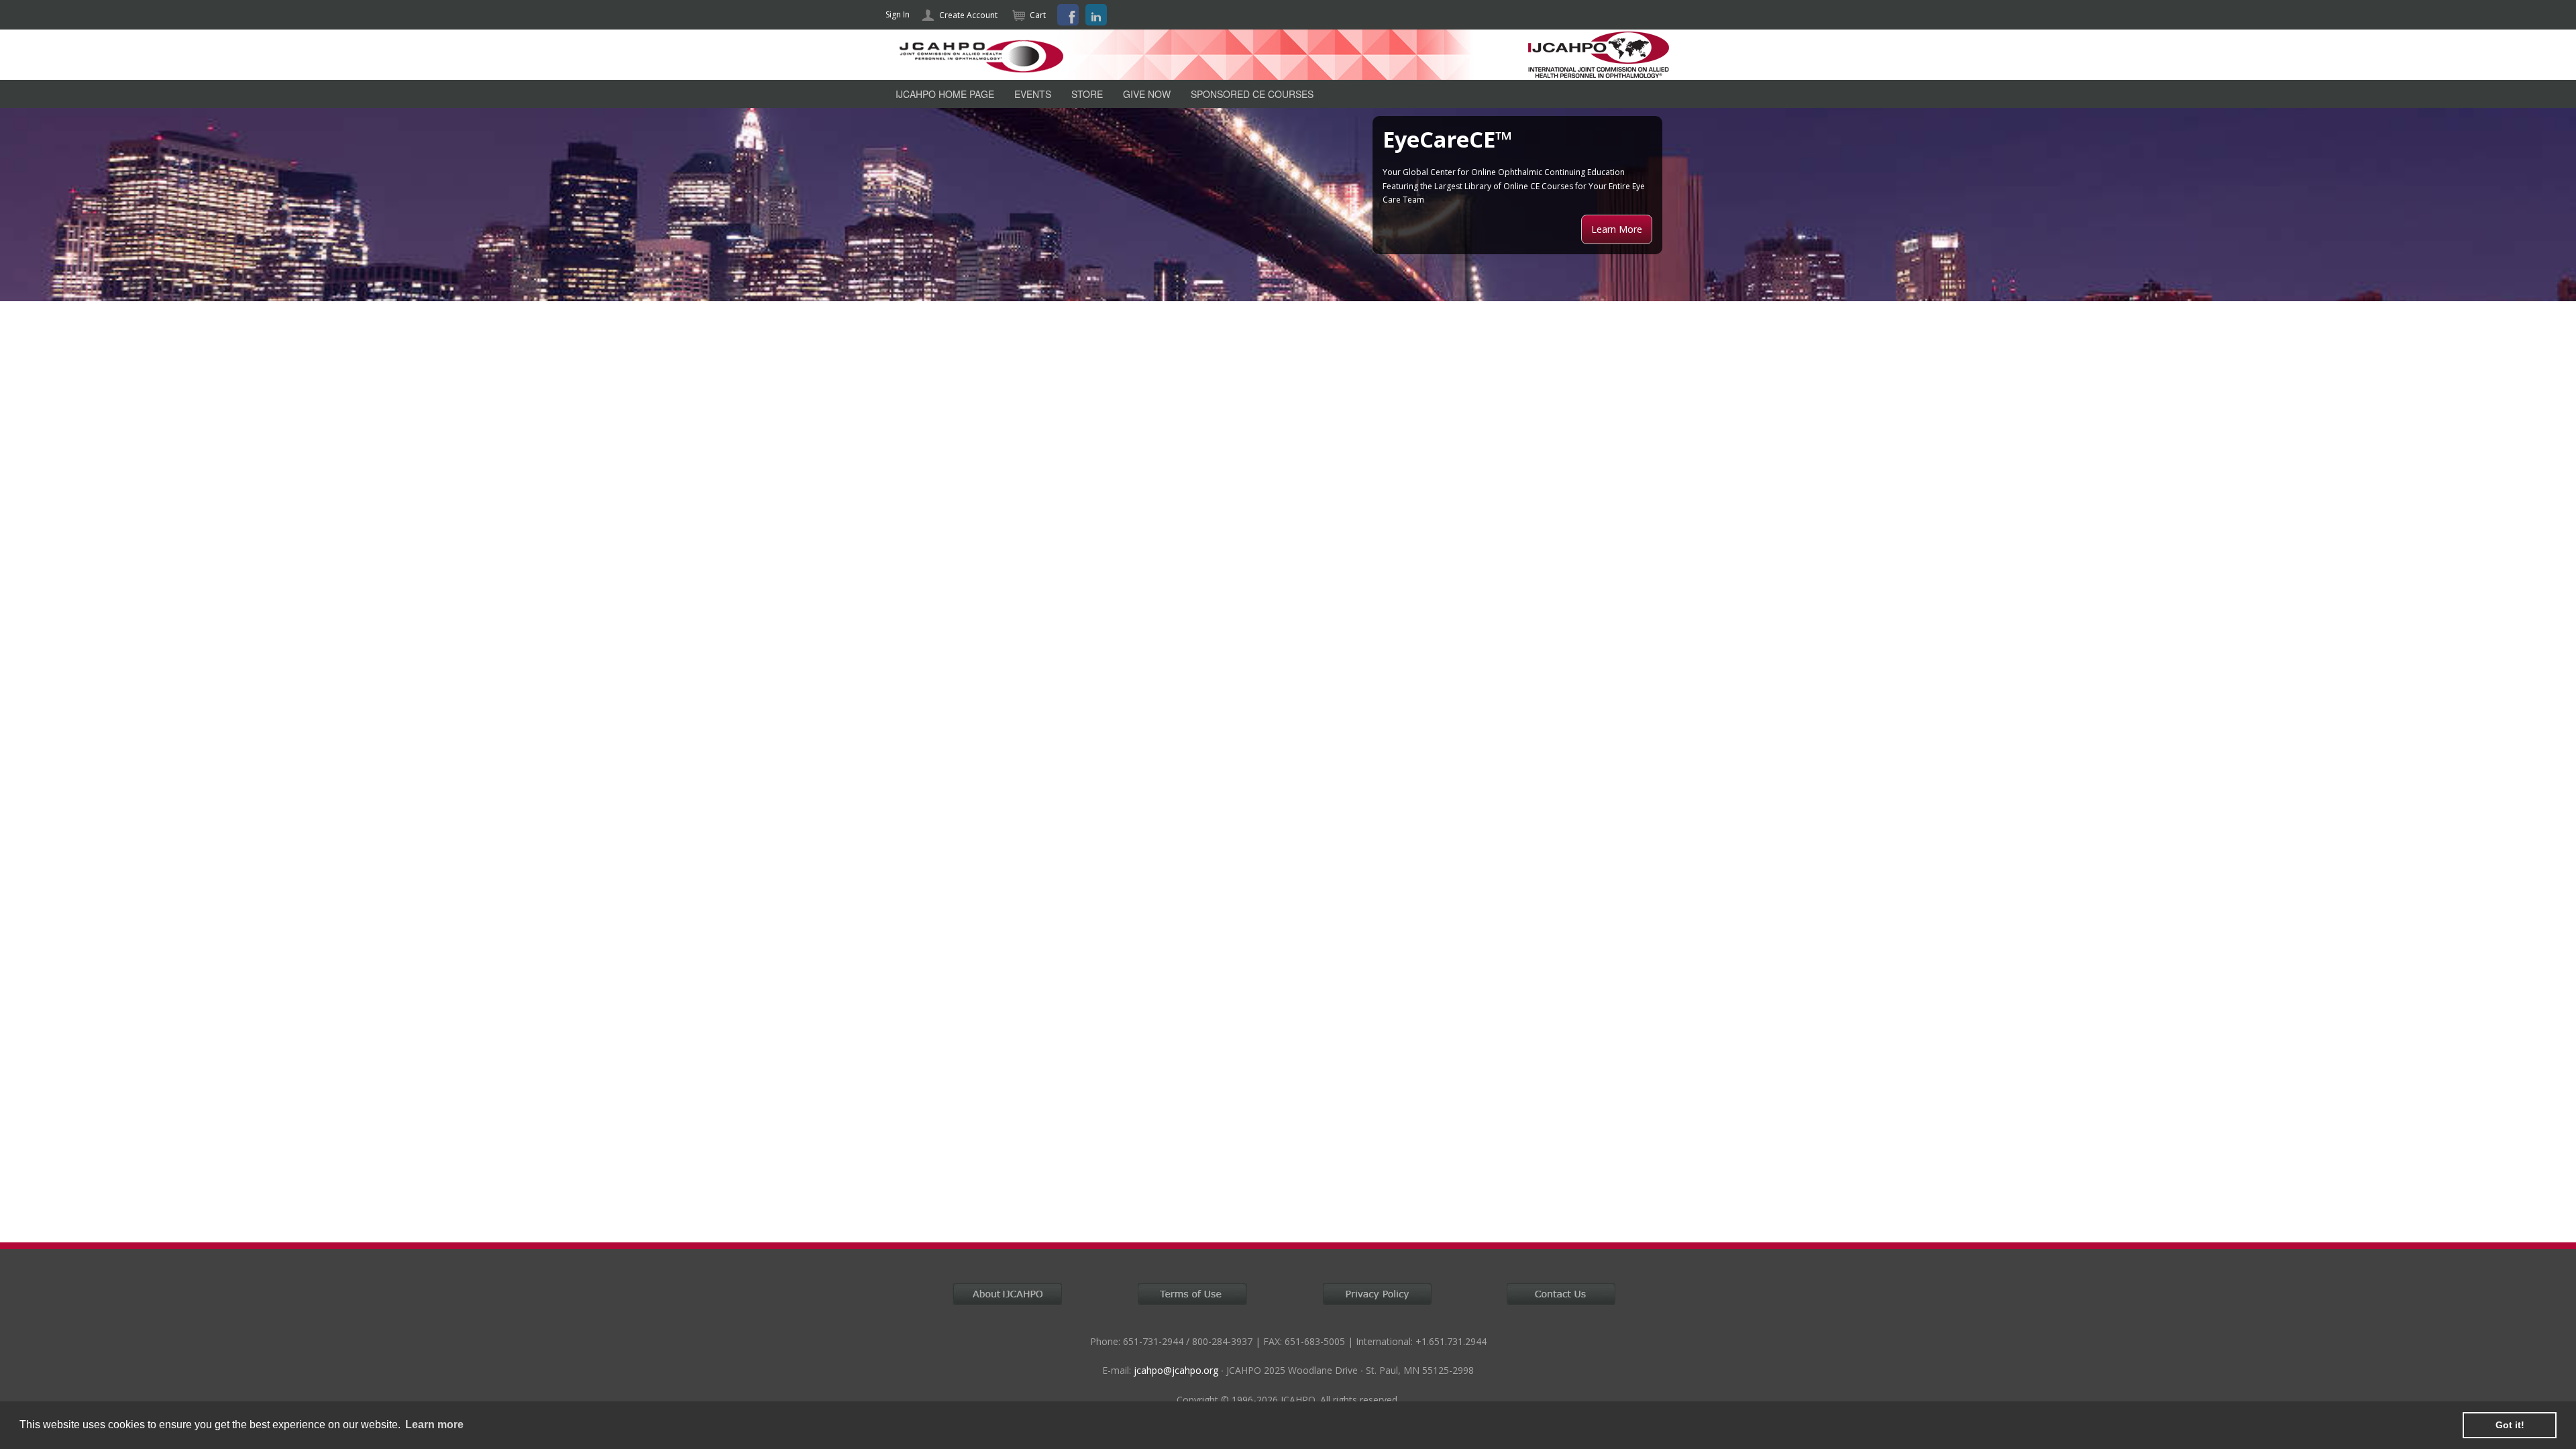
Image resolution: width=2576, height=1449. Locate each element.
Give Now (1147, 94)
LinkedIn (1096, 15)
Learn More (1617, 229)
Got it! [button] (2510, 1425)
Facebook (1068, 15)
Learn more (434, 1425)
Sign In (898, 14)
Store (1087, 94)
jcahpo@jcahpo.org (1176, 1370)
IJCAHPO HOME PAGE (945, 94)
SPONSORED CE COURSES (1252, 94)
